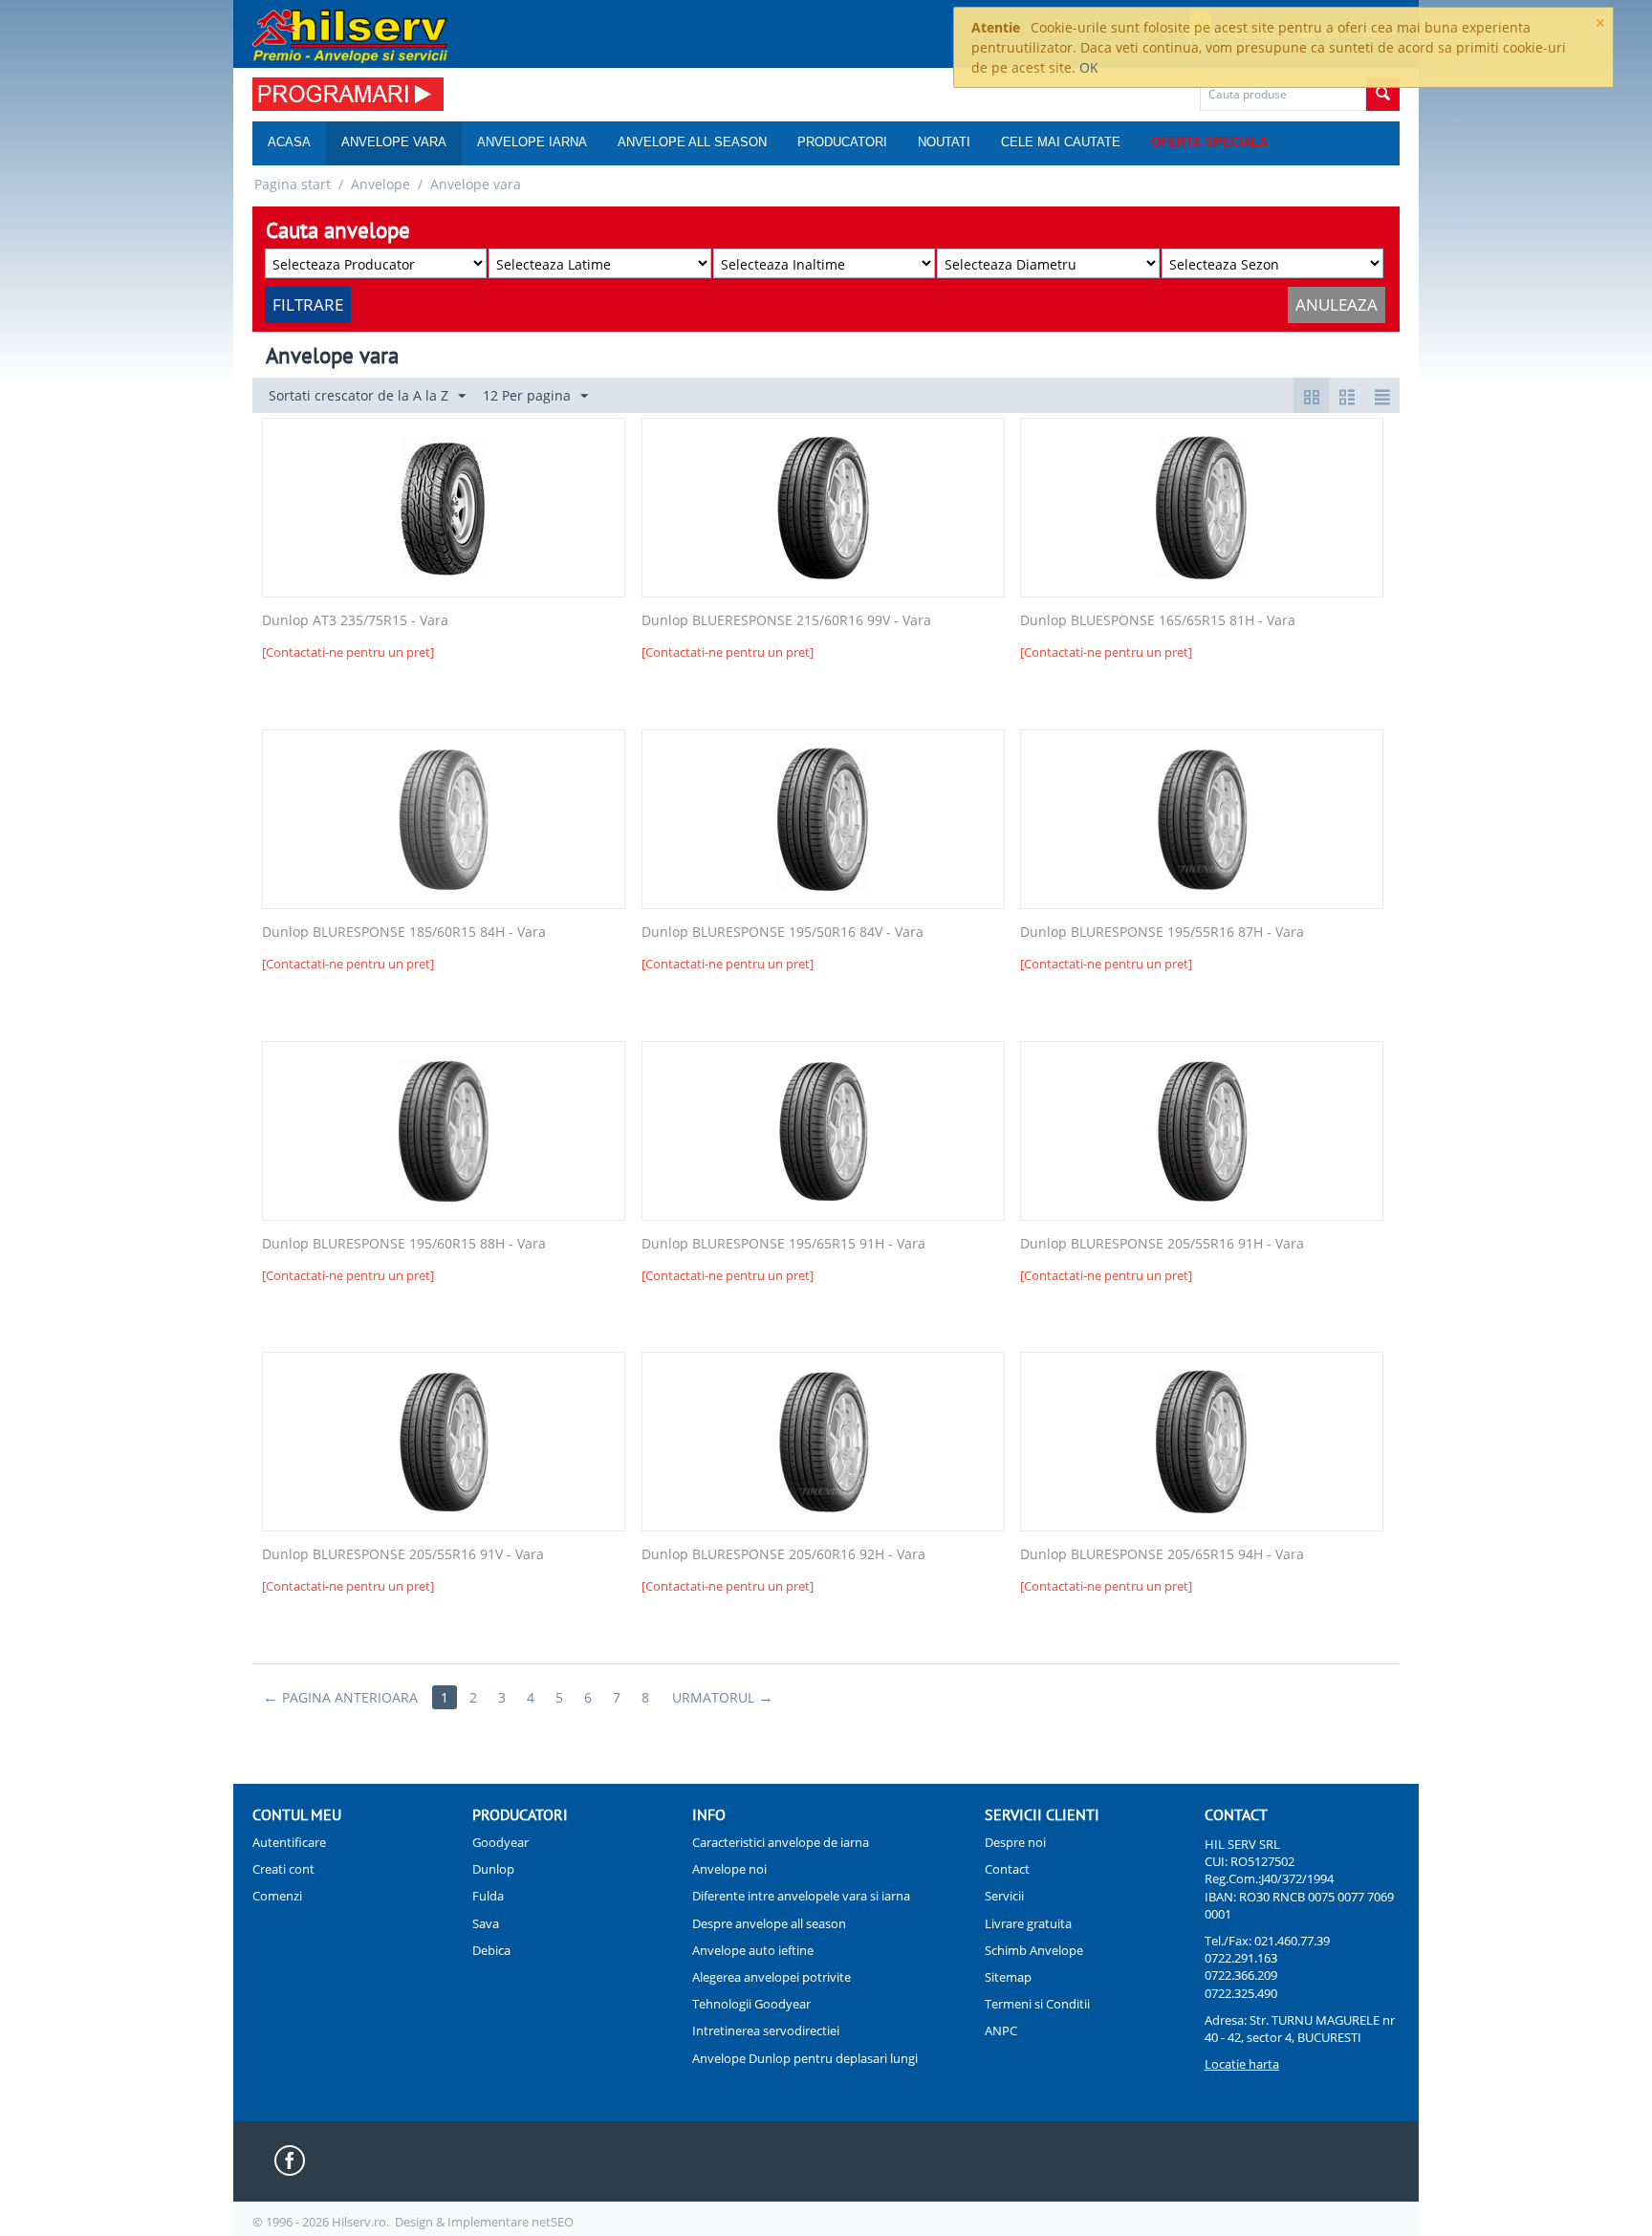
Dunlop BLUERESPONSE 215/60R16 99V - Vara (786, 621)
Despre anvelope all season (769, 1923)
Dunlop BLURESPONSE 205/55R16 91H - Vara (1162, 1244)
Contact (1007, 1869)
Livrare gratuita (1028, 1923)
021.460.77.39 (1292, 1941)
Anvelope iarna (532, 142)
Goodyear (500, 1842)
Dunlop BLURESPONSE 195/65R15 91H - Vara (783, 1244)
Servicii (1004, 1896)
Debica (491, 1950)
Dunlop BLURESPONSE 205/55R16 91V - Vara (403, 1555)
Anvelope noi (729, 1869)
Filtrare (308, 304)
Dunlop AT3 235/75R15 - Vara (355, 621)
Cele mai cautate (1061, 142)
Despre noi (1015, 1842)
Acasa (289, 142)
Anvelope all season (692, 142)
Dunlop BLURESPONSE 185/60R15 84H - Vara (404, 933)
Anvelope (380, 184)
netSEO (553, 2222)
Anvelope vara (394, 142)
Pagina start (293, 184)
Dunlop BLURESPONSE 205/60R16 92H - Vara (783, 1555)
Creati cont (283, 1869)
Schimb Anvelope (1034, 1950)
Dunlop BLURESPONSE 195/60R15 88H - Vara (404, 1244)
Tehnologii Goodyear (751, 2004)
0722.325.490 (1241, 1993)
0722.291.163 (1241, 1958)
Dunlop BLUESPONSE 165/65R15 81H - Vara (1158, 621)
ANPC (1001, 2030)
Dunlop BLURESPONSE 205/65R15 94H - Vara (1162, 1555)
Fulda (488, 1896)
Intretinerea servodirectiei (766, 2030)
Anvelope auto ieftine (753, 1950)
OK (1089, 67)
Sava (486, 1923)
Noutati (944, 142)
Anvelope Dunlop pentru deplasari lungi (805, 2058)
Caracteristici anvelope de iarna (781, 1842)
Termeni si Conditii (1037, 2004)
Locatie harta (1242, 2064)
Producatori (842, 142)
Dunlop (493, 1869)
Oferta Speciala (1209, 142)
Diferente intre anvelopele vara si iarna (801, 1896)
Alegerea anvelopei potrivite (772, 1977)
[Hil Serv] (350, 35)
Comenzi (277, 1896)
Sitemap (1008, 1977)
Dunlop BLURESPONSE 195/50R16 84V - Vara (783, 933)
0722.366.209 (1241, 1975)
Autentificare (289, 1842)
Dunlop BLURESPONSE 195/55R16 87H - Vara (1162, 933)
